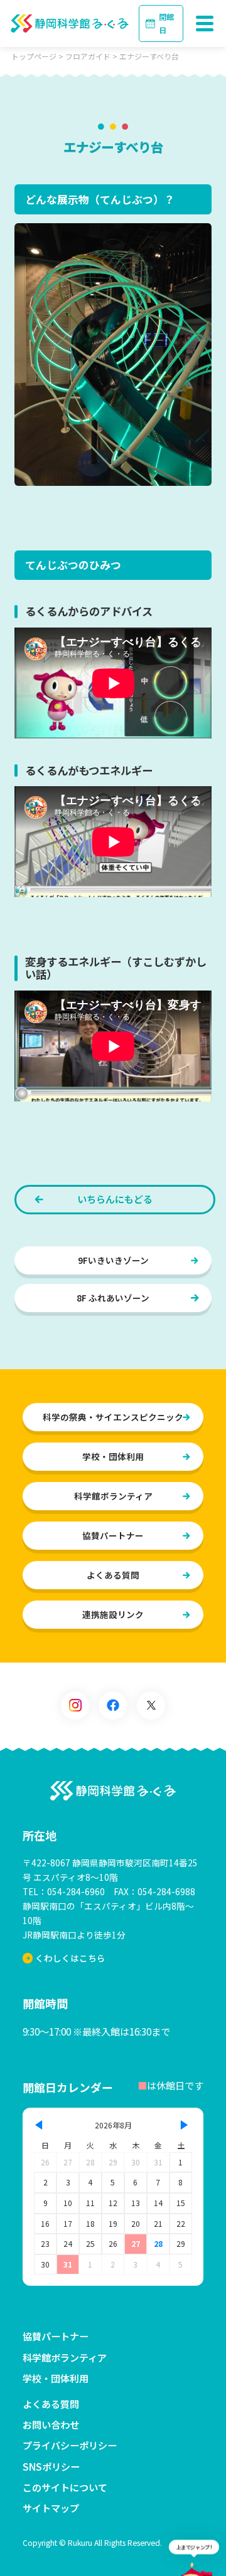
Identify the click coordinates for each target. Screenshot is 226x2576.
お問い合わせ (51, 2424)
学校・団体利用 (113, 1456)
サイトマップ (51, 2508)
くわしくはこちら (70, 1958)
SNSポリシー (51, 2466)
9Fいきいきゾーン (113, 1260)
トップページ (34, 56)
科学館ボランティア (113, 1496)
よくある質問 (113, 1575)
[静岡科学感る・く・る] (113, 1791)
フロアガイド (88, 56)
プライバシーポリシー (70, 2445)
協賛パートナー (113, 1535)
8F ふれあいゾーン (113, 1298)
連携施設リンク (113, 1614)
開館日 (166, 23)
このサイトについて (65, 2487)
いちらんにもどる (115, 1199)
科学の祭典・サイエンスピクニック (113, 1417)
